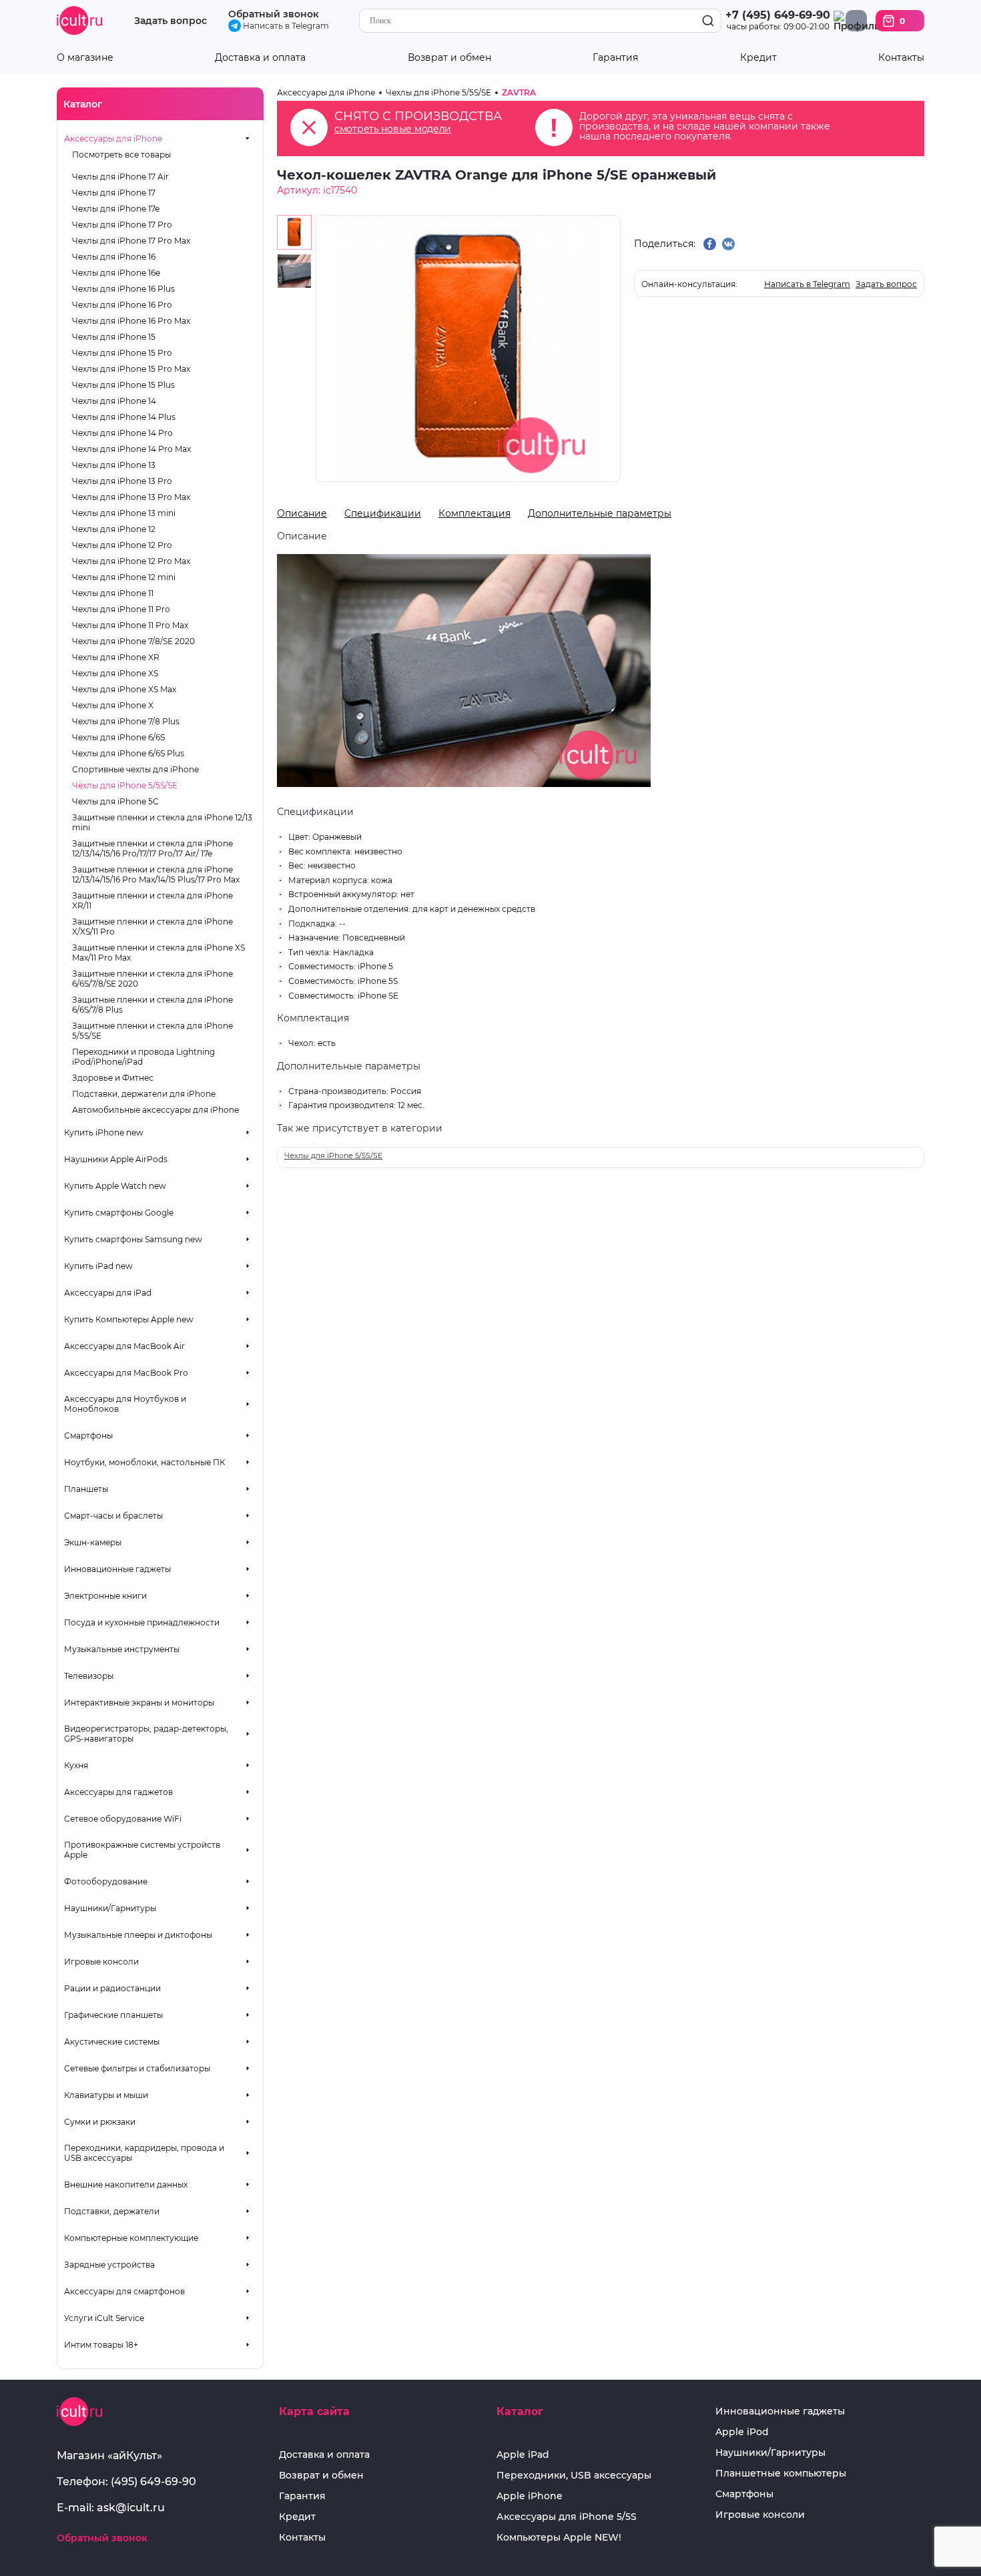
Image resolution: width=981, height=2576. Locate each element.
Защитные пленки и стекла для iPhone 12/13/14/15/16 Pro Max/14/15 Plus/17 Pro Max (156, 874)
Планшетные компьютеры (781, 2474)
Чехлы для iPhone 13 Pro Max (131, 497)
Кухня (76, 1765)
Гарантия (615, 58)
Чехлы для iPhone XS (115, 673)
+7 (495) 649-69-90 (778, 15)
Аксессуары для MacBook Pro (126, 1373)
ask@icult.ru (131, 2508)
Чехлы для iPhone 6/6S (118, 737)
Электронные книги (105, 1596)
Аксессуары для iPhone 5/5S (567, 2517)
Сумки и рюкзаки (100, 2122)
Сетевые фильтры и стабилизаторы (137, 2068)
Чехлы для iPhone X (113, 705)
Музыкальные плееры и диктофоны (138, 1935)
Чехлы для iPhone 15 (114, 337)
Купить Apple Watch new (115, 1186)
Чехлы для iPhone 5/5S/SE (125, 785)
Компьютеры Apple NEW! (559, 2538)
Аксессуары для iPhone (113, 139)
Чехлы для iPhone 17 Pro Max (131, 241)
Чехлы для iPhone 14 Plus (124, 417)
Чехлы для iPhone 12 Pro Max (131, 561)
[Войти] (856, 21)
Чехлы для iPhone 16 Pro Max (131, 321)
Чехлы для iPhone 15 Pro (122, 353)
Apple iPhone (530, 2496)
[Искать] (708, 21)
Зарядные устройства (109, 2265)
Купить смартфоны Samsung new (133, 1239)
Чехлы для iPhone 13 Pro (122, 481)
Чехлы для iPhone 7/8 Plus (126, 721)
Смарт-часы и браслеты (113, 1516)
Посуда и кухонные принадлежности (142, 1622)
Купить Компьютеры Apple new (129, 1319)
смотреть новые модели (393, 129)
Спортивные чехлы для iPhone (135, 769)
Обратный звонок (274, 14)
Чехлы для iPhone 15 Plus (123, 385)
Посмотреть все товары (121, 155)
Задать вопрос (171, 21)
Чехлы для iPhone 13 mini (124, 513)
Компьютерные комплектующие (131, 2238)
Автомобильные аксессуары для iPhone (155, 1110)
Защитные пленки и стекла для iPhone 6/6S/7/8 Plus (152, 1005)
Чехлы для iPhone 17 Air (120, 177)
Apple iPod (742, 2432)
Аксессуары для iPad (108, 1293)
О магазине (85, 58)
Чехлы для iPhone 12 (114, 529)
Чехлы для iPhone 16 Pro (122, 305)
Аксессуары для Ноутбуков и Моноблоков (125, 1404)
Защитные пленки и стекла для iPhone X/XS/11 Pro (152, 927)
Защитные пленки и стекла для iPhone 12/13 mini (162, 822)
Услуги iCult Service (104, 2318)
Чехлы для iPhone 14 (114, 401)
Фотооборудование (106, 1881)
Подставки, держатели (112, 2211)
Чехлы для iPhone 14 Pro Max (131, 449)
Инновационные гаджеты (117, 1569)
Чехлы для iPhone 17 (114, 193)
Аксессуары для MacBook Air (124, 1346)
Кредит (758, 58)
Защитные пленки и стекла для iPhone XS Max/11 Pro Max (158, 953)
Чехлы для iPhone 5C (115, 801)
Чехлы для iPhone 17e (116, 209)
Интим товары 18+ (101, 2345)
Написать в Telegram (285, 26)
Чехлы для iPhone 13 (114, 465)
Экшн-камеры (93, 1542)
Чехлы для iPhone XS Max (124, 689)
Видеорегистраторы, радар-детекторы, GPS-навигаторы (146, 1734)
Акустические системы (112, 2042)
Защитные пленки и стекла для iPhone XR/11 (152, 900)
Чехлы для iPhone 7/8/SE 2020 (133, 641)
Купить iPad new (98, 1266)
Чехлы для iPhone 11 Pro (121, 609)
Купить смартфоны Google (119, 1213)
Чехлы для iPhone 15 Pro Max (131, 369)
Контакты (901, 58)
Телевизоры (89, 1676)
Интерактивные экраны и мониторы (139, 1703)
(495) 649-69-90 (153, 2482)
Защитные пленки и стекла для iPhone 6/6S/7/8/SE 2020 (152, 979)
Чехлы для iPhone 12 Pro (122, 545)
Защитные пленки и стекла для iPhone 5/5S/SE (152, 1031)
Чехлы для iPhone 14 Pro (122, 433)
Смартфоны (88, 1436)
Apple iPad (523, 2455)
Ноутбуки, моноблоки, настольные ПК (144, 1462)
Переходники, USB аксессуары (574, 2476)
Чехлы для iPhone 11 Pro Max (130, 625)
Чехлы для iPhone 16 (114, 257)
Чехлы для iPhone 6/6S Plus (128, 753)
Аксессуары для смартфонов (124, 2291)
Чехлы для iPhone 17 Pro (122, 225)
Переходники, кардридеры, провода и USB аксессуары (144, 2153)
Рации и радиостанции (112, 1988)
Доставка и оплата (260, 58)
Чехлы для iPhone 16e (116, 273)
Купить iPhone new (104, 1132)
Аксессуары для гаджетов (118, 1792)
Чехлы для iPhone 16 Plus (123, 289)
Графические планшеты (113, 2015)
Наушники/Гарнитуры (110, 1908)
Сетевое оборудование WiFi (123, 1819)
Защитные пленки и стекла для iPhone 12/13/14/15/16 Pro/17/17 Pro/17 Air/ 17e (152, 848)
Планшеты (86, 1489)
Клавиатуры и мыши (106, 2095)
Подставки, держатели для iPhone (144, 1094)
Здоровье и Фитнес (113, 1078)
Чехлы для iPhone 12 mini (124, 577)
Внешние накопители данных (126, 2184)
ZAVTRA (519, 92)
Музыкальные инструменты (122, 1649)
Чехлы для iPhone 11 (113, 593)
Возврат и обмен (449, 58)
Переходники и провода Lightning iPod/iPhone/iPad (143, 1057)
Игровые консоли (101, 1962)
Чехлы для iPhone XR (116, 657)
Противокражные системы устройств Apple (142, 1850)
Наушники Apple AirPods (116, 1159)
